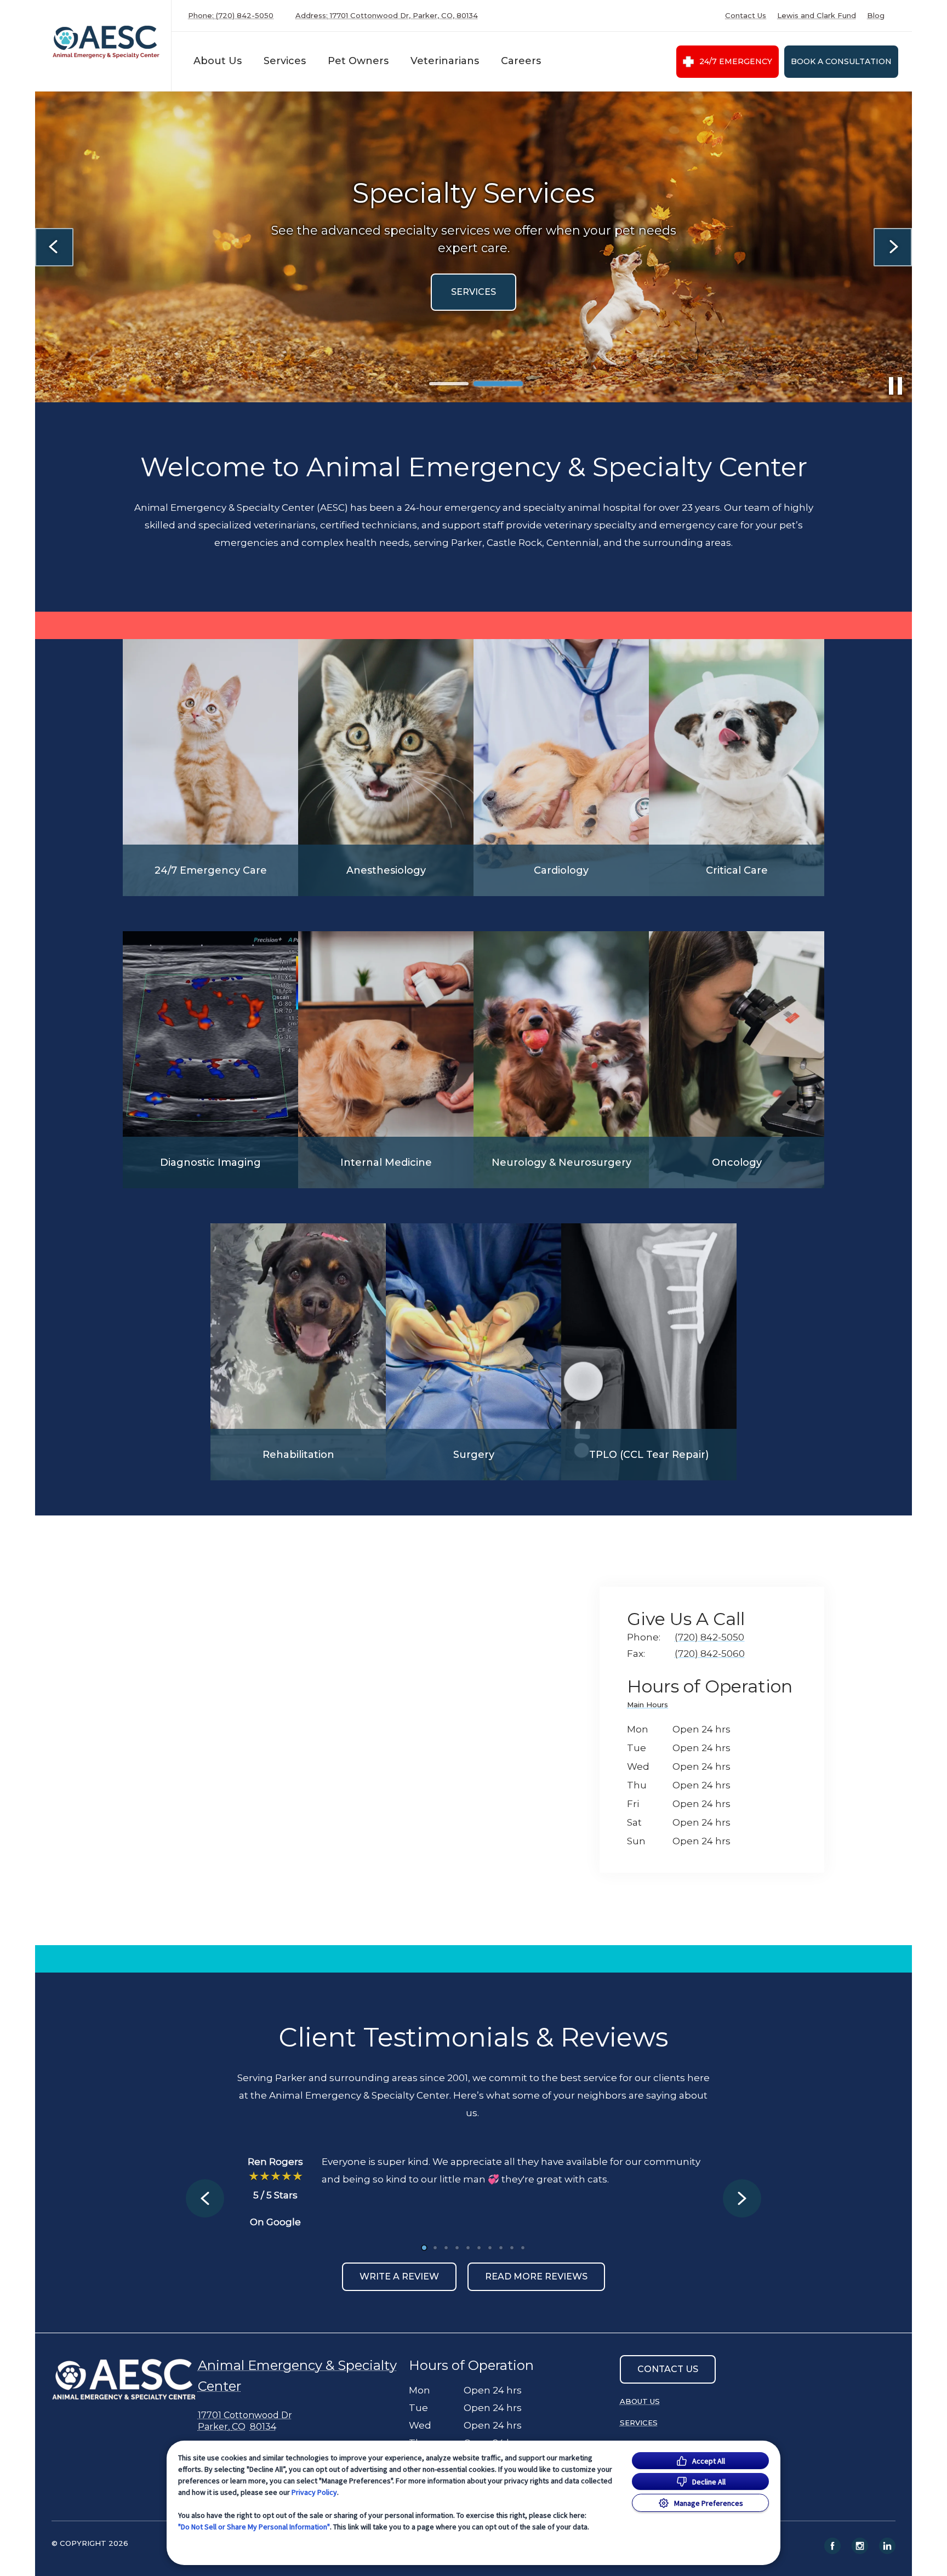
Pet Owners (358, 61)
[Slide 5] (468, 2248)
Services (285, 61)
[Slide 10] (523, 2248)
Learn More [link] (314, 292)
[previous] (54, 247)
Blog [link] (876, 16)
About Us (218, 61)
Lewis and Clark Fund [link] (817, 16)
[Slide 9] (512, 2248)
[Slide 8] (501, 2248)
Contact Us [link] (746, 16)
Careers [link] (521, 61)
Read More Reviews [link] (536, 2276)
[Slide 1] (449, 384)
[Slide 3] (446, 2248)
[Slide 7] (490, 2248)
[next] (893, 247)
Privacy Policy (314, 2492)
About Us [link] (640, 2401)
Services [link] (639, 2423)
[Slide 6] (479, 2248)
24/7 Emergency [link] (736, 61)
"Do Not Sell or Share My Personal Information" (254, 2527)
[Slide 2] (498, 384)
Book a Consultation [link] (841, 61)
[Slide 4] (457, 2248)
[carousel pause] (895, 386)
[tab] (650, 1706)
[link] (106, 43)
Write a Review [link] (399, 2276)
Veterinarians (445, 61)
